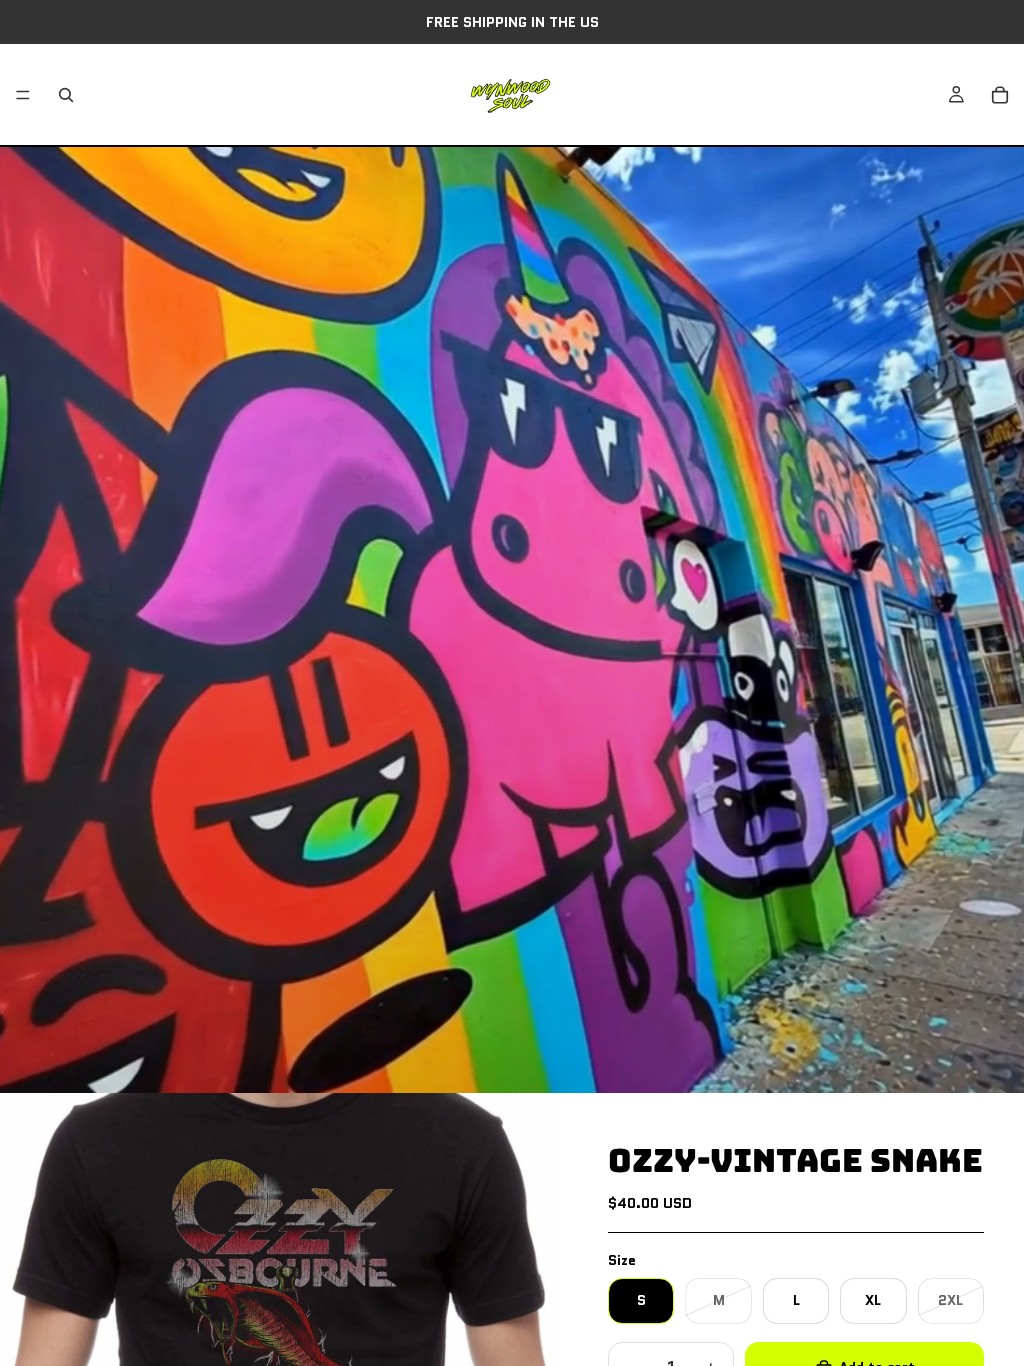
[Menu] (23, 95)
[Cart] (1000, 95)
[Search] (66, 95)
